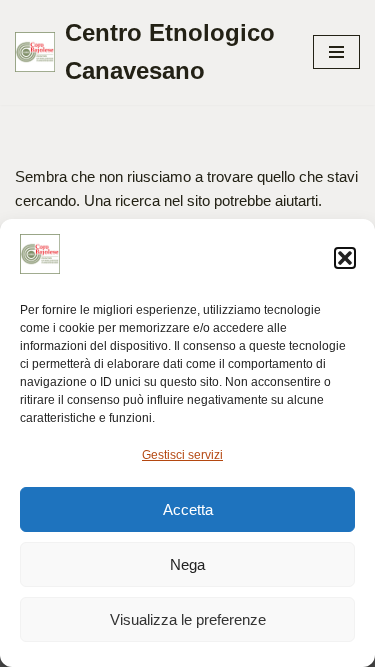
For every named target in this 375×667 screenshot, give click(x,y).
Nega (187, 564)
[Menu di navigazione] (336, 52)
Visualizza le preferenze (188, 619)
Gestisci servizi (182, 455)
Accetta (188, 509)
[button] (345, 258)
